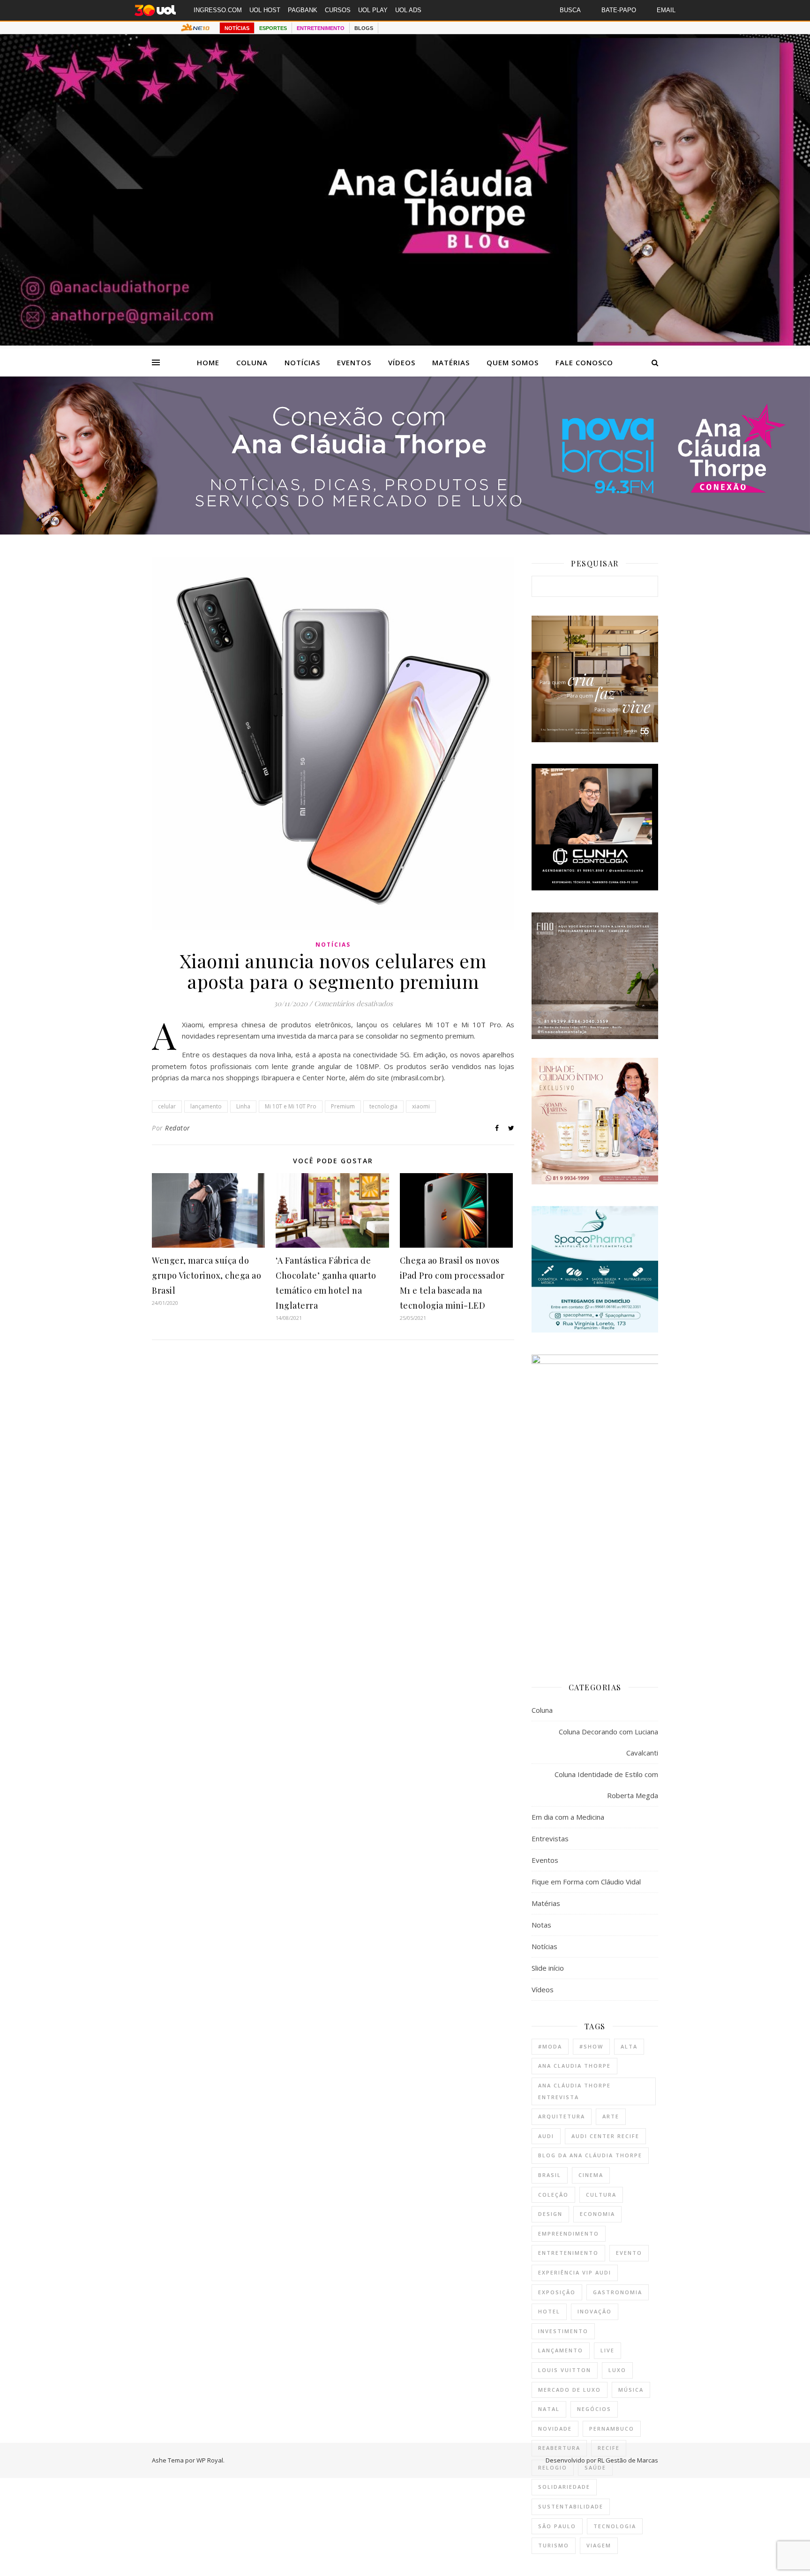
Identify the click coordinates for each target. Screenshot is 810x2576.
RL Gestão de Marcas (628, 2460)
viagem (599, 2545)
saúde (595, 2467)
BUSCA (570, 10)
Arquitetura (562, 2116)
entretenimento (568, 2253)
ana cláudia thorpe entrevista (574, 2091)
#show (591, 2046)
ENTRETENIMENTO (321, 28)
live (607, 2350)
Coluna (252, 362)
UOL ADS (408, 10)
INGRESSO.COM (218, 10)
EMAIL (666, 10)
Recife (609, 2448)
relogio (553, 2467)
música (631, 2390)
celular (167, 1106)
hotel (549, 2311)
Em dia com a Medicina (568, 1817)
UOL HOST (265, 10)
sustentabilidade (571, 2506)
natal (549, 2409)
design (550, 2214)
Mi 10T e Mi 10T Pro (291, 1106)
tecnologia (383, 1106)
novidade (555, 2429)
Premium (343, 1106)
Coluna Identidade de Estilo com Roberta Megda (606, 1785)
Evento (629, 2253)
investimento (563, 2331)
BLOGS (364, 28)
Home (208, 362)
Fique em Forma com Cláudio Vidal (586, 1882)
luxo (617, 2370)
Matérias (451, 362)
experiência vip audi (575, 2272)
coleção (553, 2195)
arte (611, 2116)
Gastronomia (618, 2292)
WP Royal (210, 2460)
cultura (601, 2195)
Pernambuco (612, 2429)
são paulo (557, 2526)
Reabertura (559, 2448)
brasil (550, 2175)
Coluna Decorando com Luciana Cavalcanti (608, 1742)
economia (597, 2214)
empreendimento (569, 2233)
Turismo (554, 2545)
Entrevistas (550, 1838)
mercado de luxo (570, 2390)
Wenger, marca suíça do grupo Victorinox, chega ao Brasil (206, 1275)
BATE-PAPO (619, 10)
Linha (243, 1106)
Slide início (548, 1968)
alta (629, 2046)
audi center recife (605, 2136)
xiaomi (421, 1106)
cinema (591, 2175)
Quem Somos (513, 362)
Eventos (354, 362)
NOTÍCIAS (237, 28)
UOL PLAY (373, 10)
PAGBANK (303, 10)
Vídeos (402, 362)
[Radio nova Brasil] (405, 532)
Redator (178, 1128)
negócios (594, 2409)
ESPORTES (273, 28)
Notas (541, 1925)
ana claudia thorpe (574, 2066)
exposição (557, 2292)
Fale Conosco (584, 362)
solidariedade (564, 2487)
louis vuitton (565, 2370)
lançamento (206, 1106)
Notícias (302, 362)
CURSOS (338, 10)
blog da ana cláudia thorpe (590, 2155)
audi (546, 2136)
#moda (550, 2046)
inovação (595, 2311)
